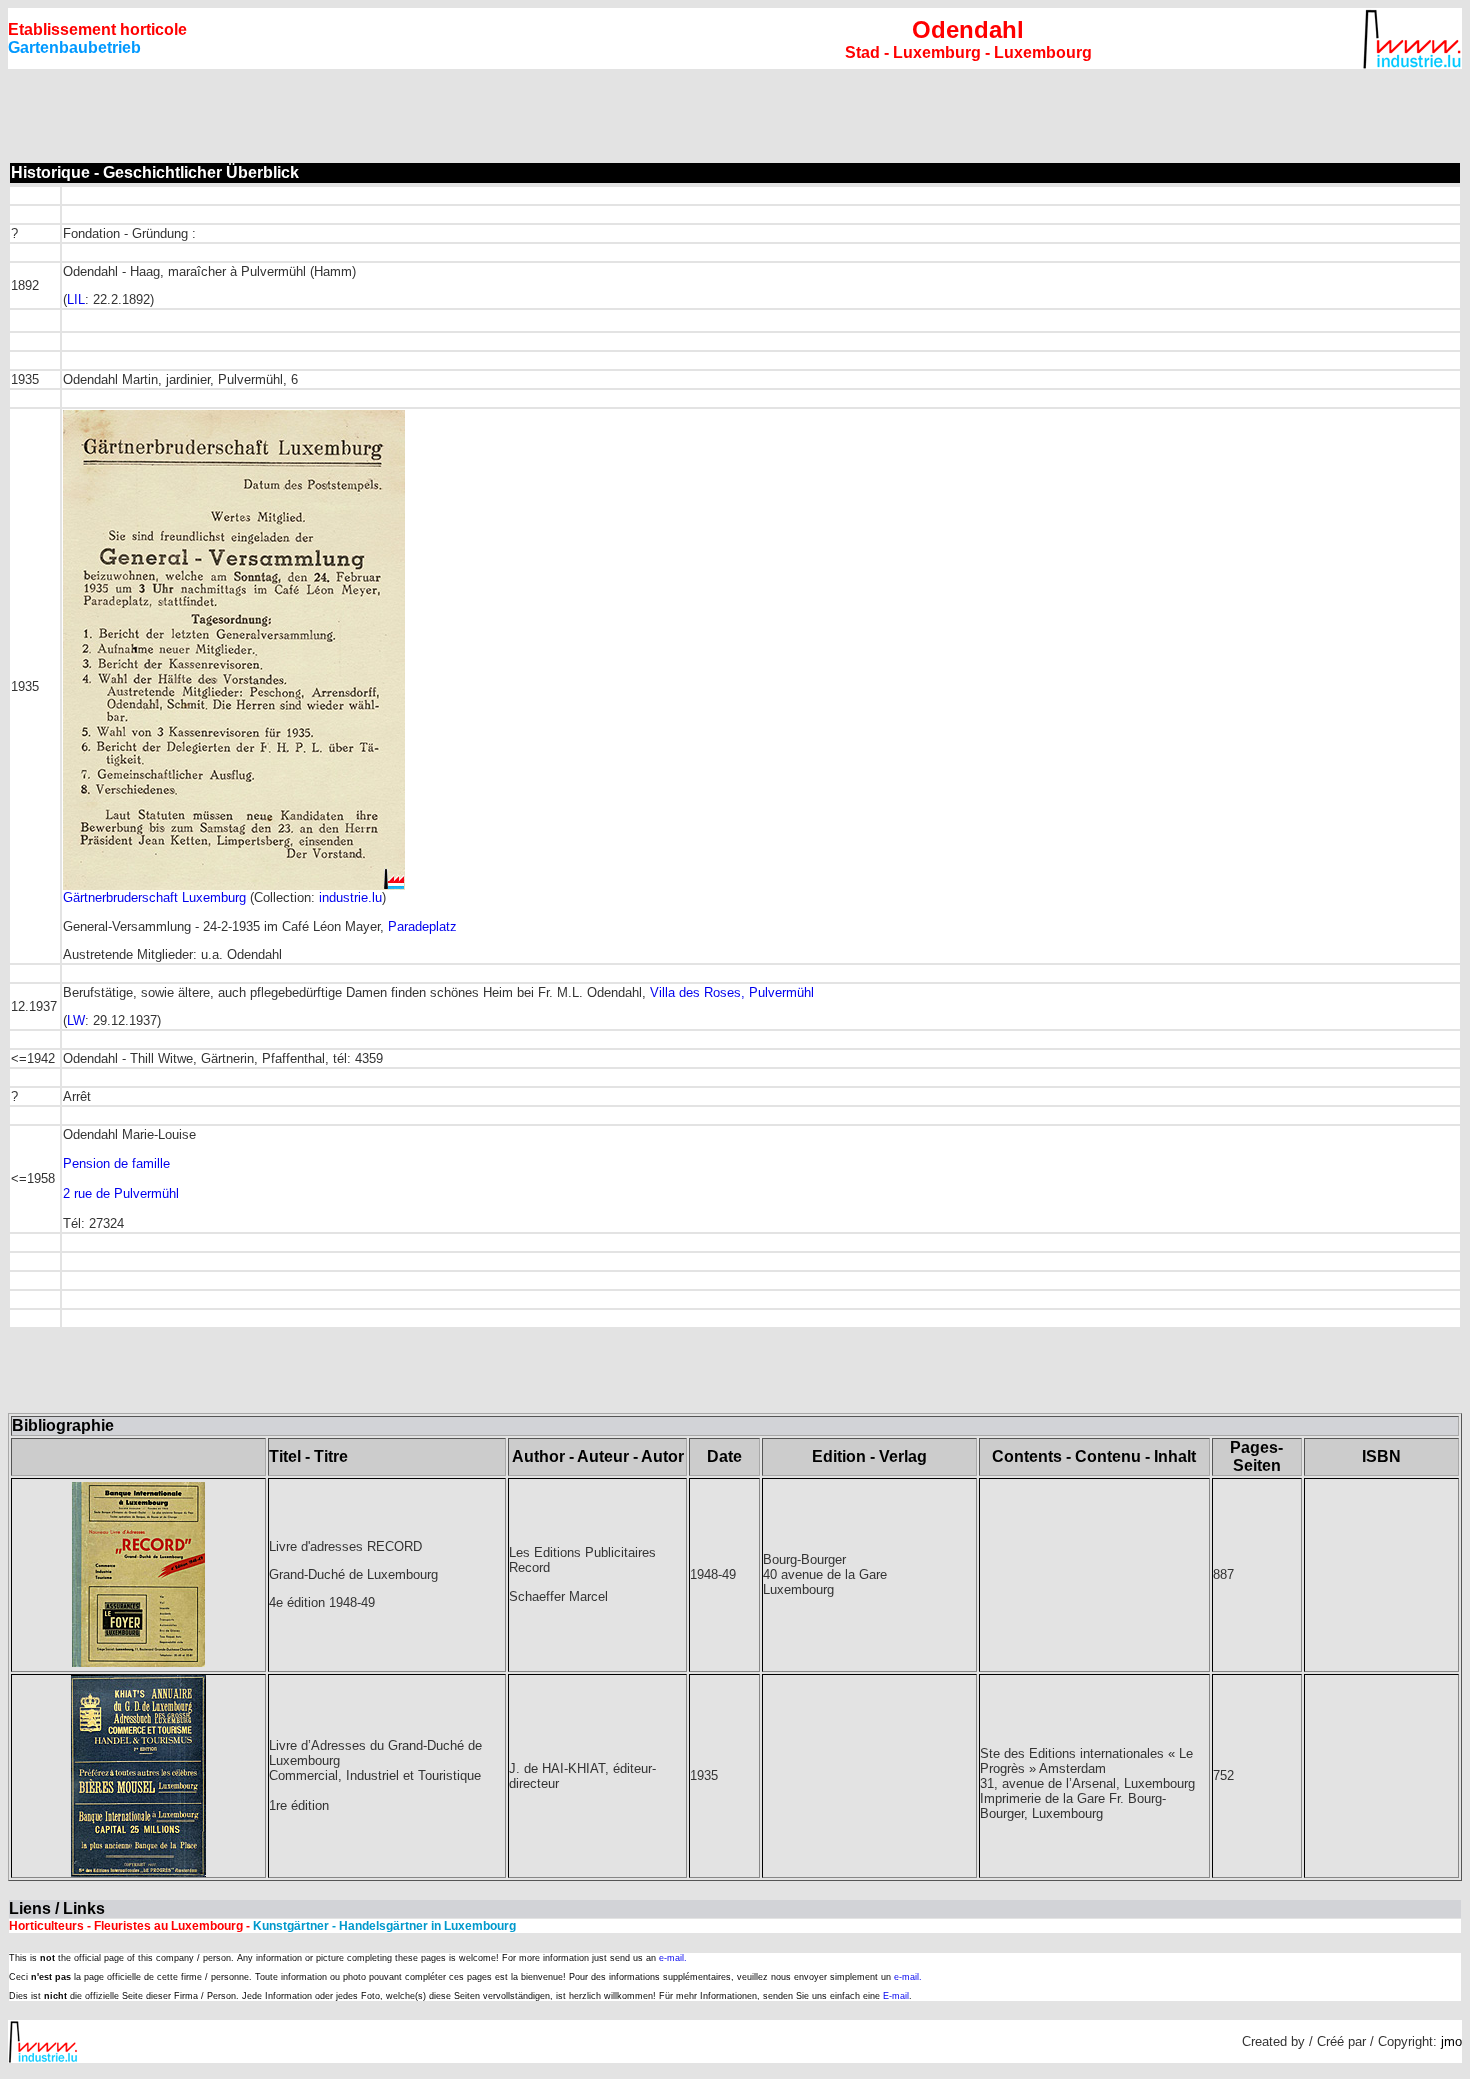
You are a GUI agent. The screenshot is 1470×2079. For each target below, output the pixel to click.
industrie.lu (350, 897)
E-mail (896, 1996)
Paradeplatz (422, 926)
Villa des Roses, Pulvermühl (732, 992)
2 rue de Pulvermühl (121, 1193)
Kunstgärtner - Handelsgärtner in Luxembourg (383, 1926)
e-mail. (673, 1958)
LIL (76, 299)
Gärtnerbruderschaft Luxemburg (154, 897)
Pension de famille (116, 1163)
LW (76, 1020)
